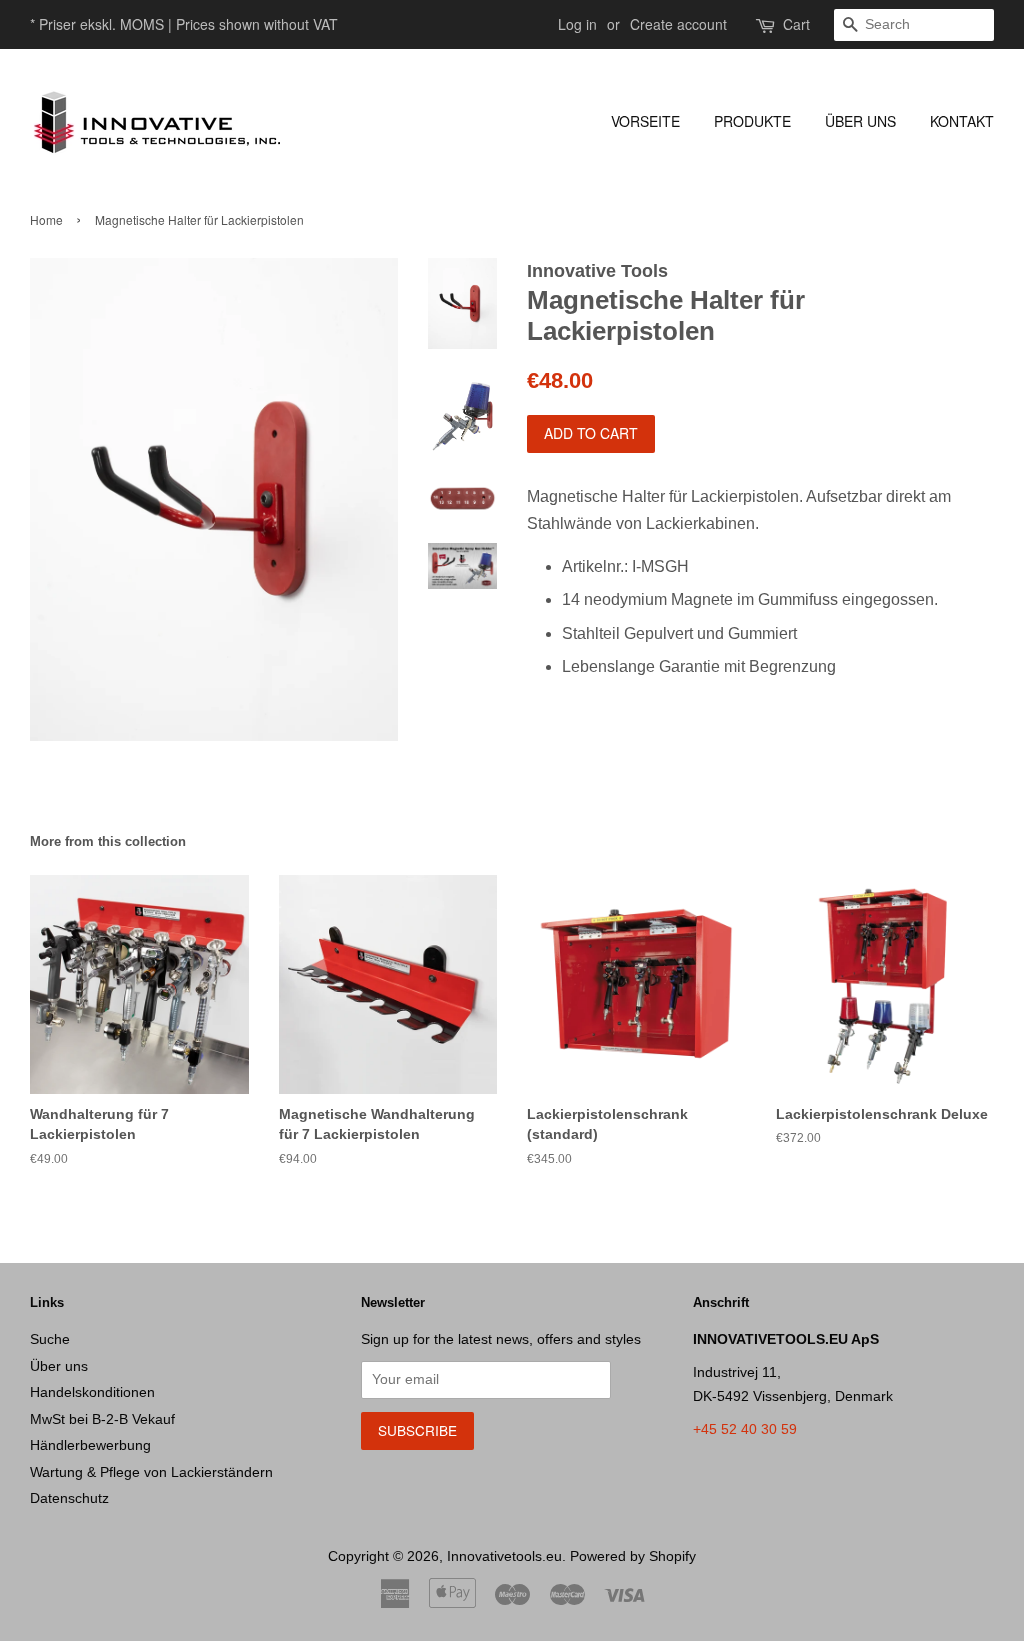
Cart (796, 24)
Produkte (752, 121)
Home (46, 219)
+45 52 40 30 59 (745, 1429)
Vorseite (645, 121)
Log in (577, 24)
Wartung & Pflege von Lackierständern (151, 1472)
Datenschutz (69, 1498)
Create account (678, 24)
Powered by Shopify (633, 1556)
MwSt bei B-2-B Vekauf (102, 1419)
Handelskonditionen (92, 1392)
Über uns (860, 121)
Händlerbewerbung (90, 1445)
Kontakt (962, 121)
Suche (50, 1339)
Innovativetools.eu (504, 1556)
